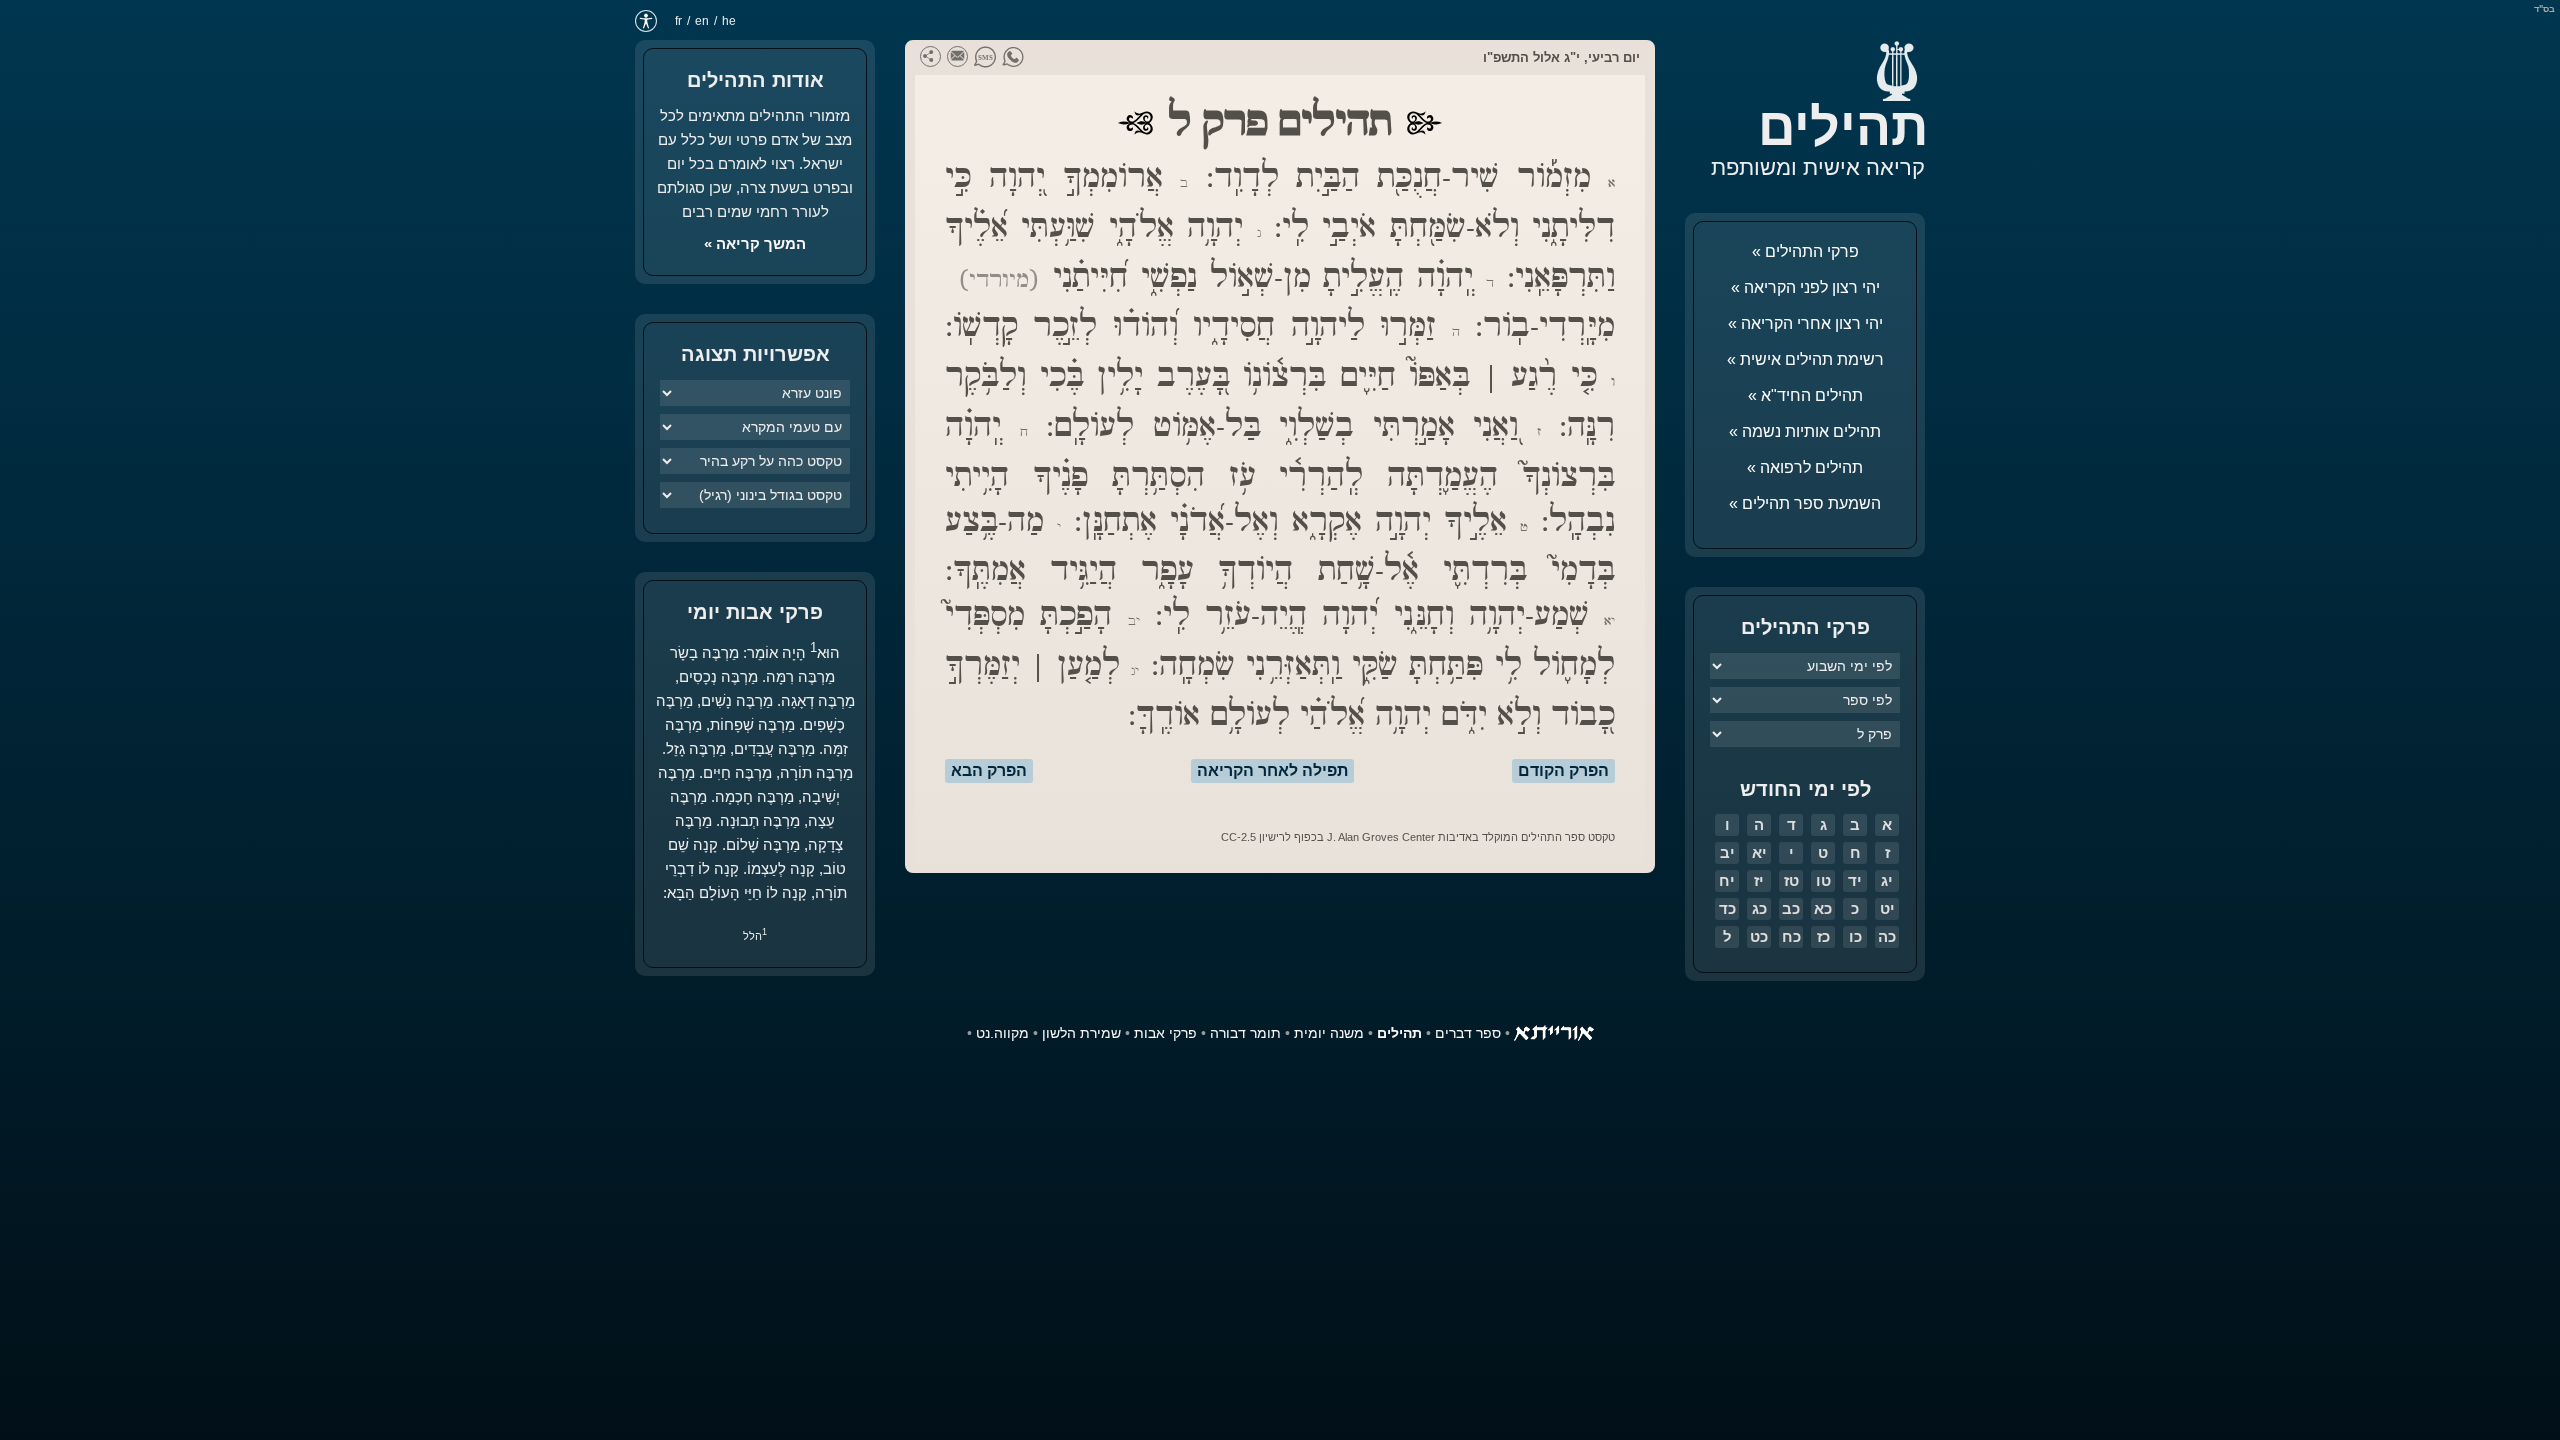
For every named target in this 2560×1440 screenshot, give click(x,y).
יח (1727, 880)
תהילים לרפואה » (1805, 467)
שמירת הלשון (1081, 1033)
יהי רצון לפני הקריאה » (1805, 287)
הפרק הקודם (1563, 770)
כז (1823, 936)
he (729, 21)
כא (1823, 908)
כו (1855, 936)
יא (1759, 852)
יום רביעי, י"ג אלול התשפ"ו (1561, 57)
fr (678, 21)
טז (1791, 880)
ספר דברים (1468, 1033)
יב (1727, 852)
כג (1759, 908)
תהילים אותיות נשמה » (1805, 431)
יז (1759, 880)
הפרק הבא (989, 770)
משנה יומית (1329, 1033)
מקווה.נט (1002, 1033)
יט (1887, 908)
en (702, 21)
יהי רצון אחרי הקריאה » (1805, 323)
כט (1759, 936)
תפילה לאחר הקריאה (1272, 770)
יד (1855, 880)
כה (1887, 936)
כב (1791, 908)
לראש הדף (60, 1380)
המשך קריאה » (755, 243)
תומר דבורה (1245, 1033)
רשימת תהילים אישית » (1805, 359)
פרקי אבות (1165, 1033)
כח (1791, 936)
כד (1727, 908)
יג (1887, 880)
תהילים (1843, 127)
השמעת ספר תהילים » (1805, 503)
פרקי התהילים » (1805, 251)
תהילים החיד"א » (1805, 395)
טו (1823, 880)
